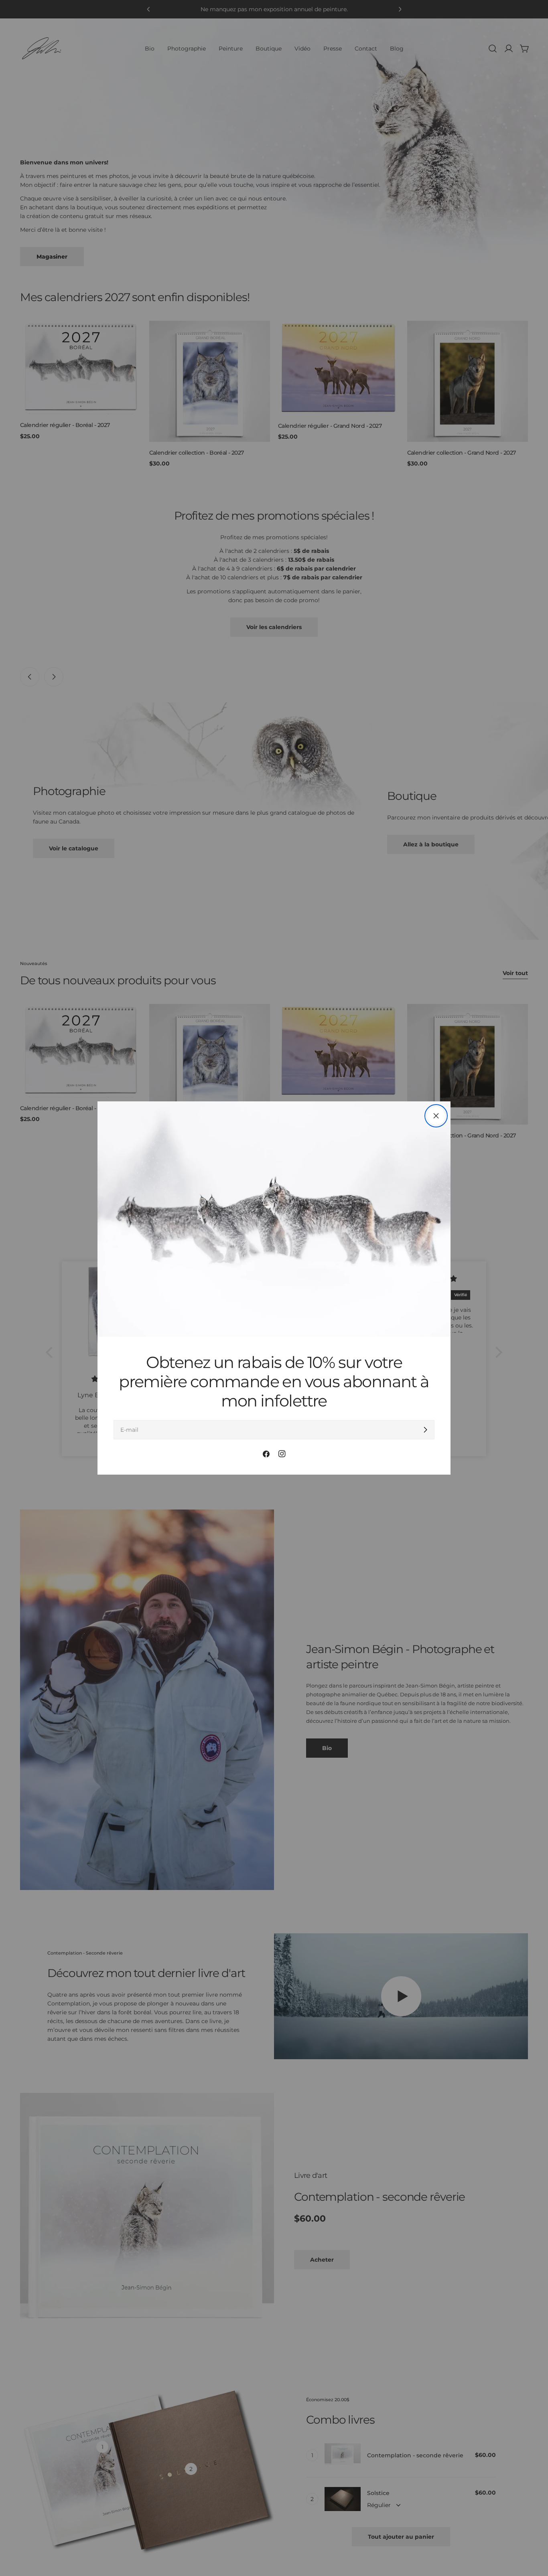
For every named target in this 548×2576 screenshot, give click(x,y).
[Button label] (425, 1430)
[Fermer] (436, 1116)
